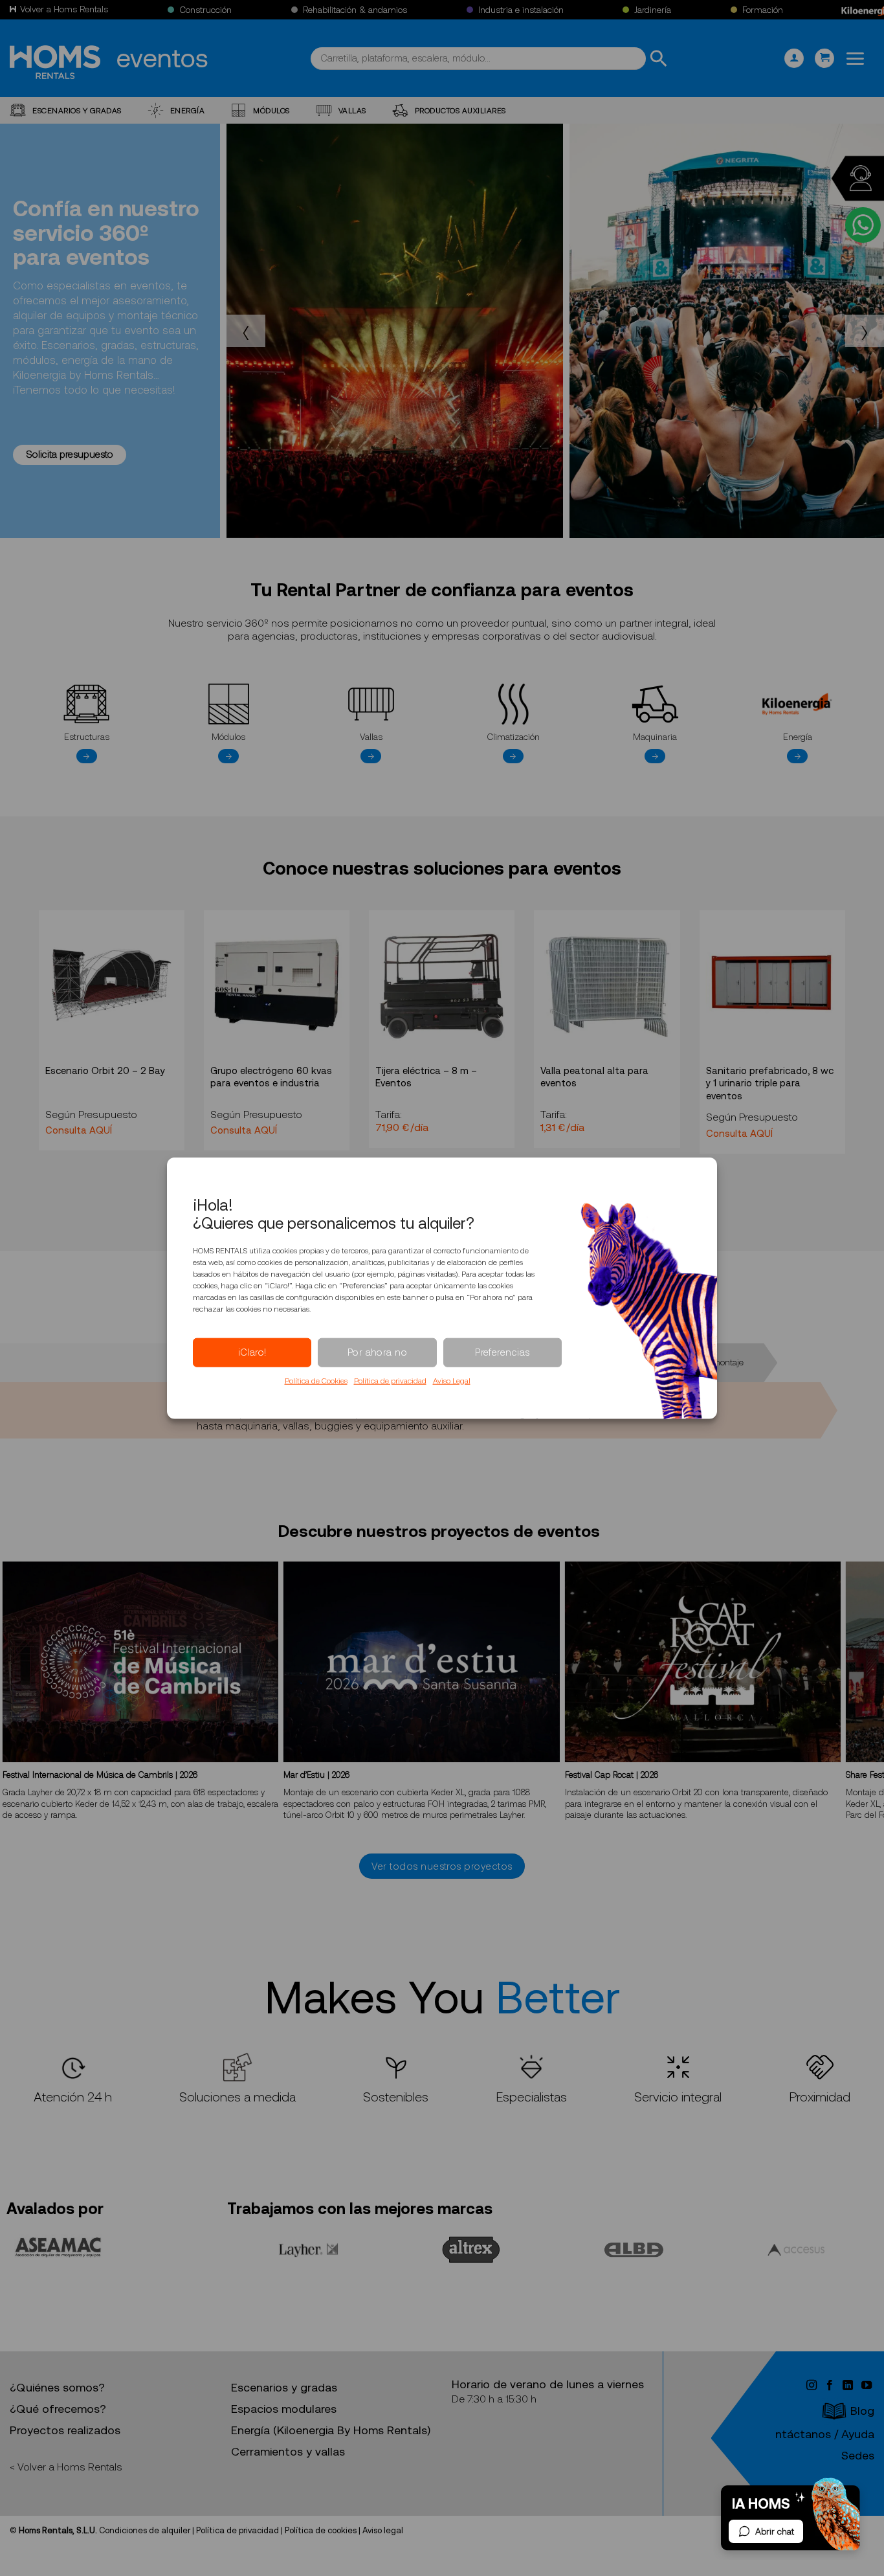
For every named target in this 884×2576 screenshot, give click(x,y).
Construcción (205, 10)
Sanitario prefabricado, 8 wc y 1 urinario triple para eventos (770, 1083)
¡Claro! (252, 1352)
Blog (862, 2411)
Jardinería (653, 10)
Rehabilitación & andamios (355, 10)
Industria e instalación (521, 10)
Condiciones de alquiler (145, 2530)
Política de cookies (321, 2530)
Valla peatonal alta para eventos (594, 1077)
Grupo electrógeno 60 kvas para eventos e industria (271, 1077)
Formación (763, 10)
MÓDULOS (271, 110)
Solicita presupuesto (70, 454)
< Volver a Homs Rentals (66, 2467)
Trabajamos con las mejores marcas (360, 2209)
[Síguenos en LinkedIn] (849, 2386)
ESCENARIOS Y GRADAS (77, 110)
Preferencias (502, 1352)
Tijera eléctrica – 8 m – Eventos (426, 1077)
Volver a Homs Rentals (64, 9)
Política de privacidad (390, 1380)
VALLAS (352, 110)
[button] (824, 59)
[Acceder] (794, 59)
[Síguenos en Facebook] (831, 2386)
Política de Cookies (316, 1380)
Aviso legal (383, 2530)
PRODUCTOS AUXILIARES (460, 110)
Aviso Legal (452, 1380)
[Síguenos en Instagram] (812, 2386)
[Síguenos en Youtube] (867, 2386)
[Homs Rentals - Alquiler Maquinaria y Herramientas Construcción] (55, 62)
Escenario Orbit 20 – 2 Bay (105, 1071)
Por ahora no (377, 1352)
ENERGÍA (188, 110)
